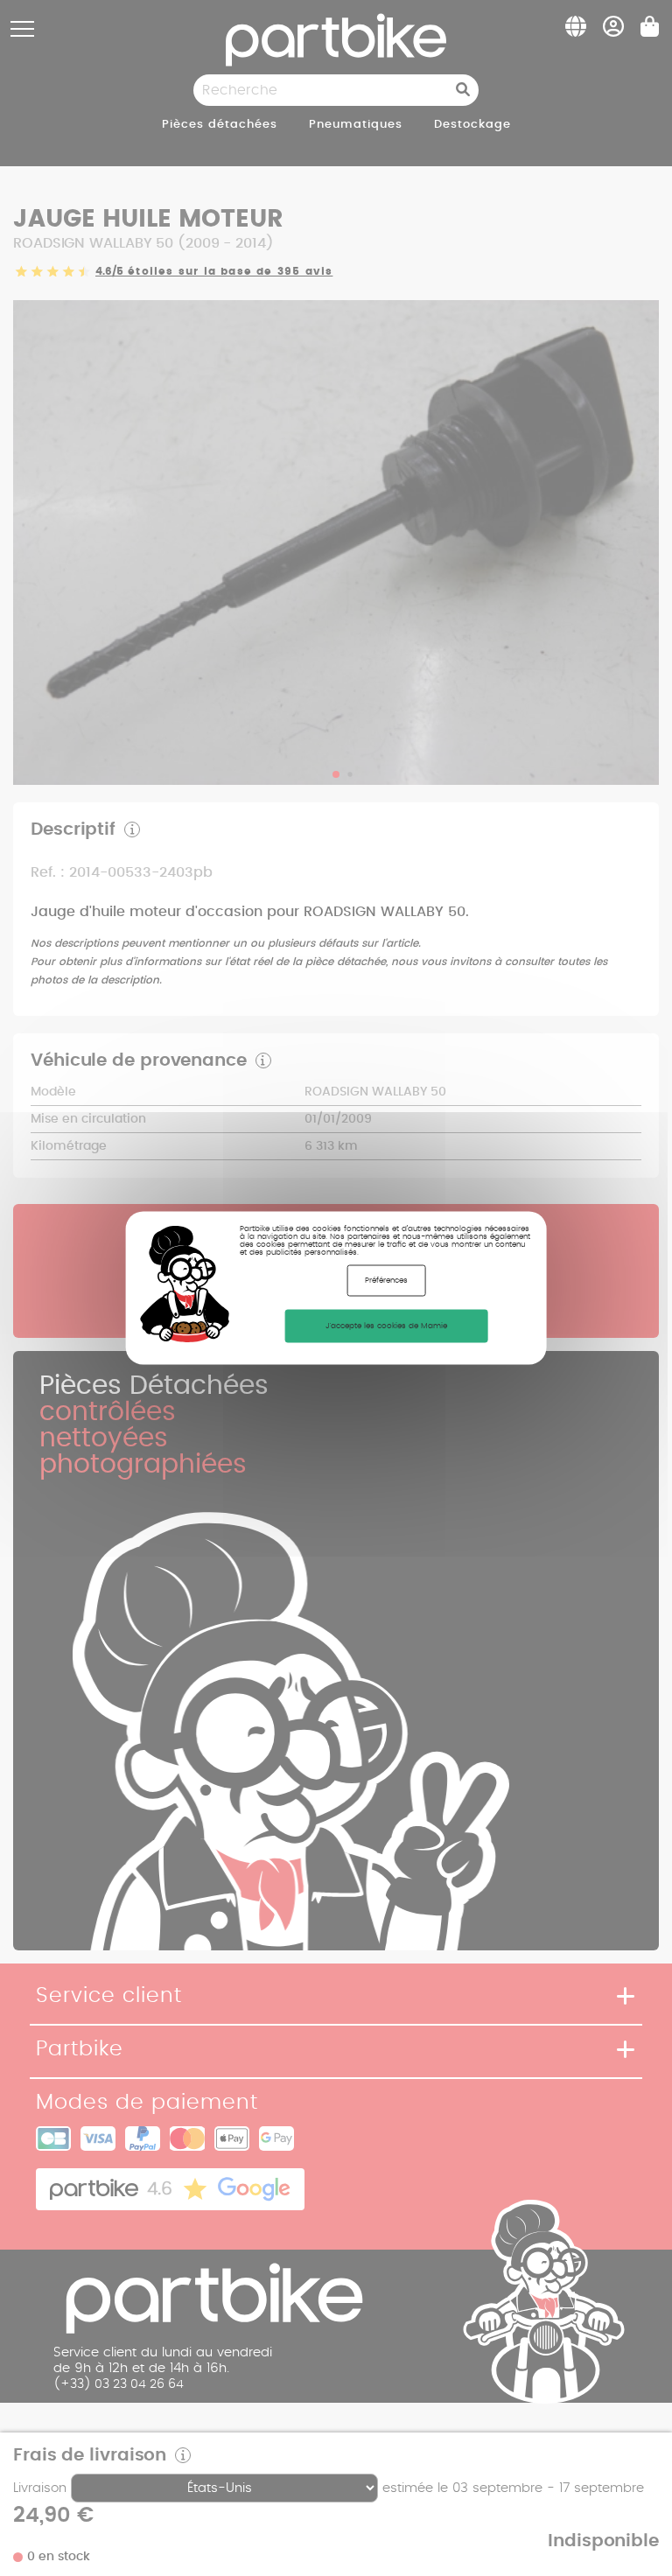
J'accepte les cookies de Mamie (386, 1326)
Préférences (386, 1281)
